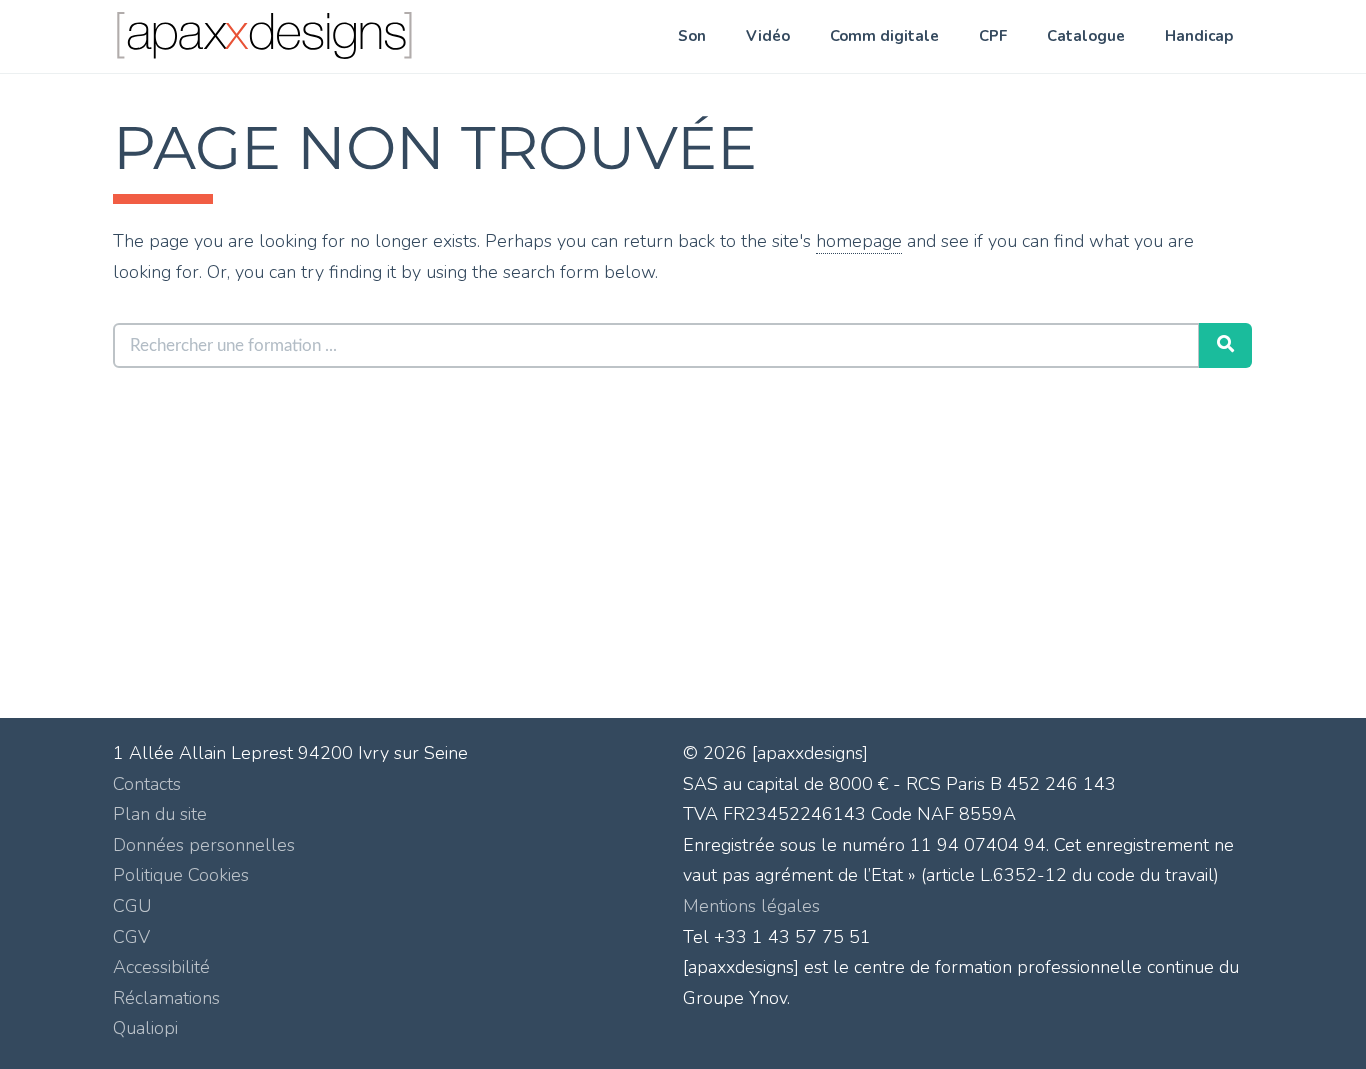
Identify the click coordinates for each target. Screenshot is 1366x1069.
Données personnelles (204, 845)
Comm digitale (884, 36)
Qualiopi (145, 1028)
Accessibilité (161, 967)
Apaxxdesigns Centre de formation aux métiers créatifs (312, 41)
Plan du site (160, 814)
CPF (993, 36)
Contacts (147, 784)
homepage (859, 241)
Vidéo (768, 36)
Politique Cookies (181, 875)
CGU (132, 906)
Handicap (1199, 36)
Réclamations (166, 998)
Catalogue (1086, 36)
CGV (131, 937)
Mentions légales (751, 906)
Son (692, 36)
